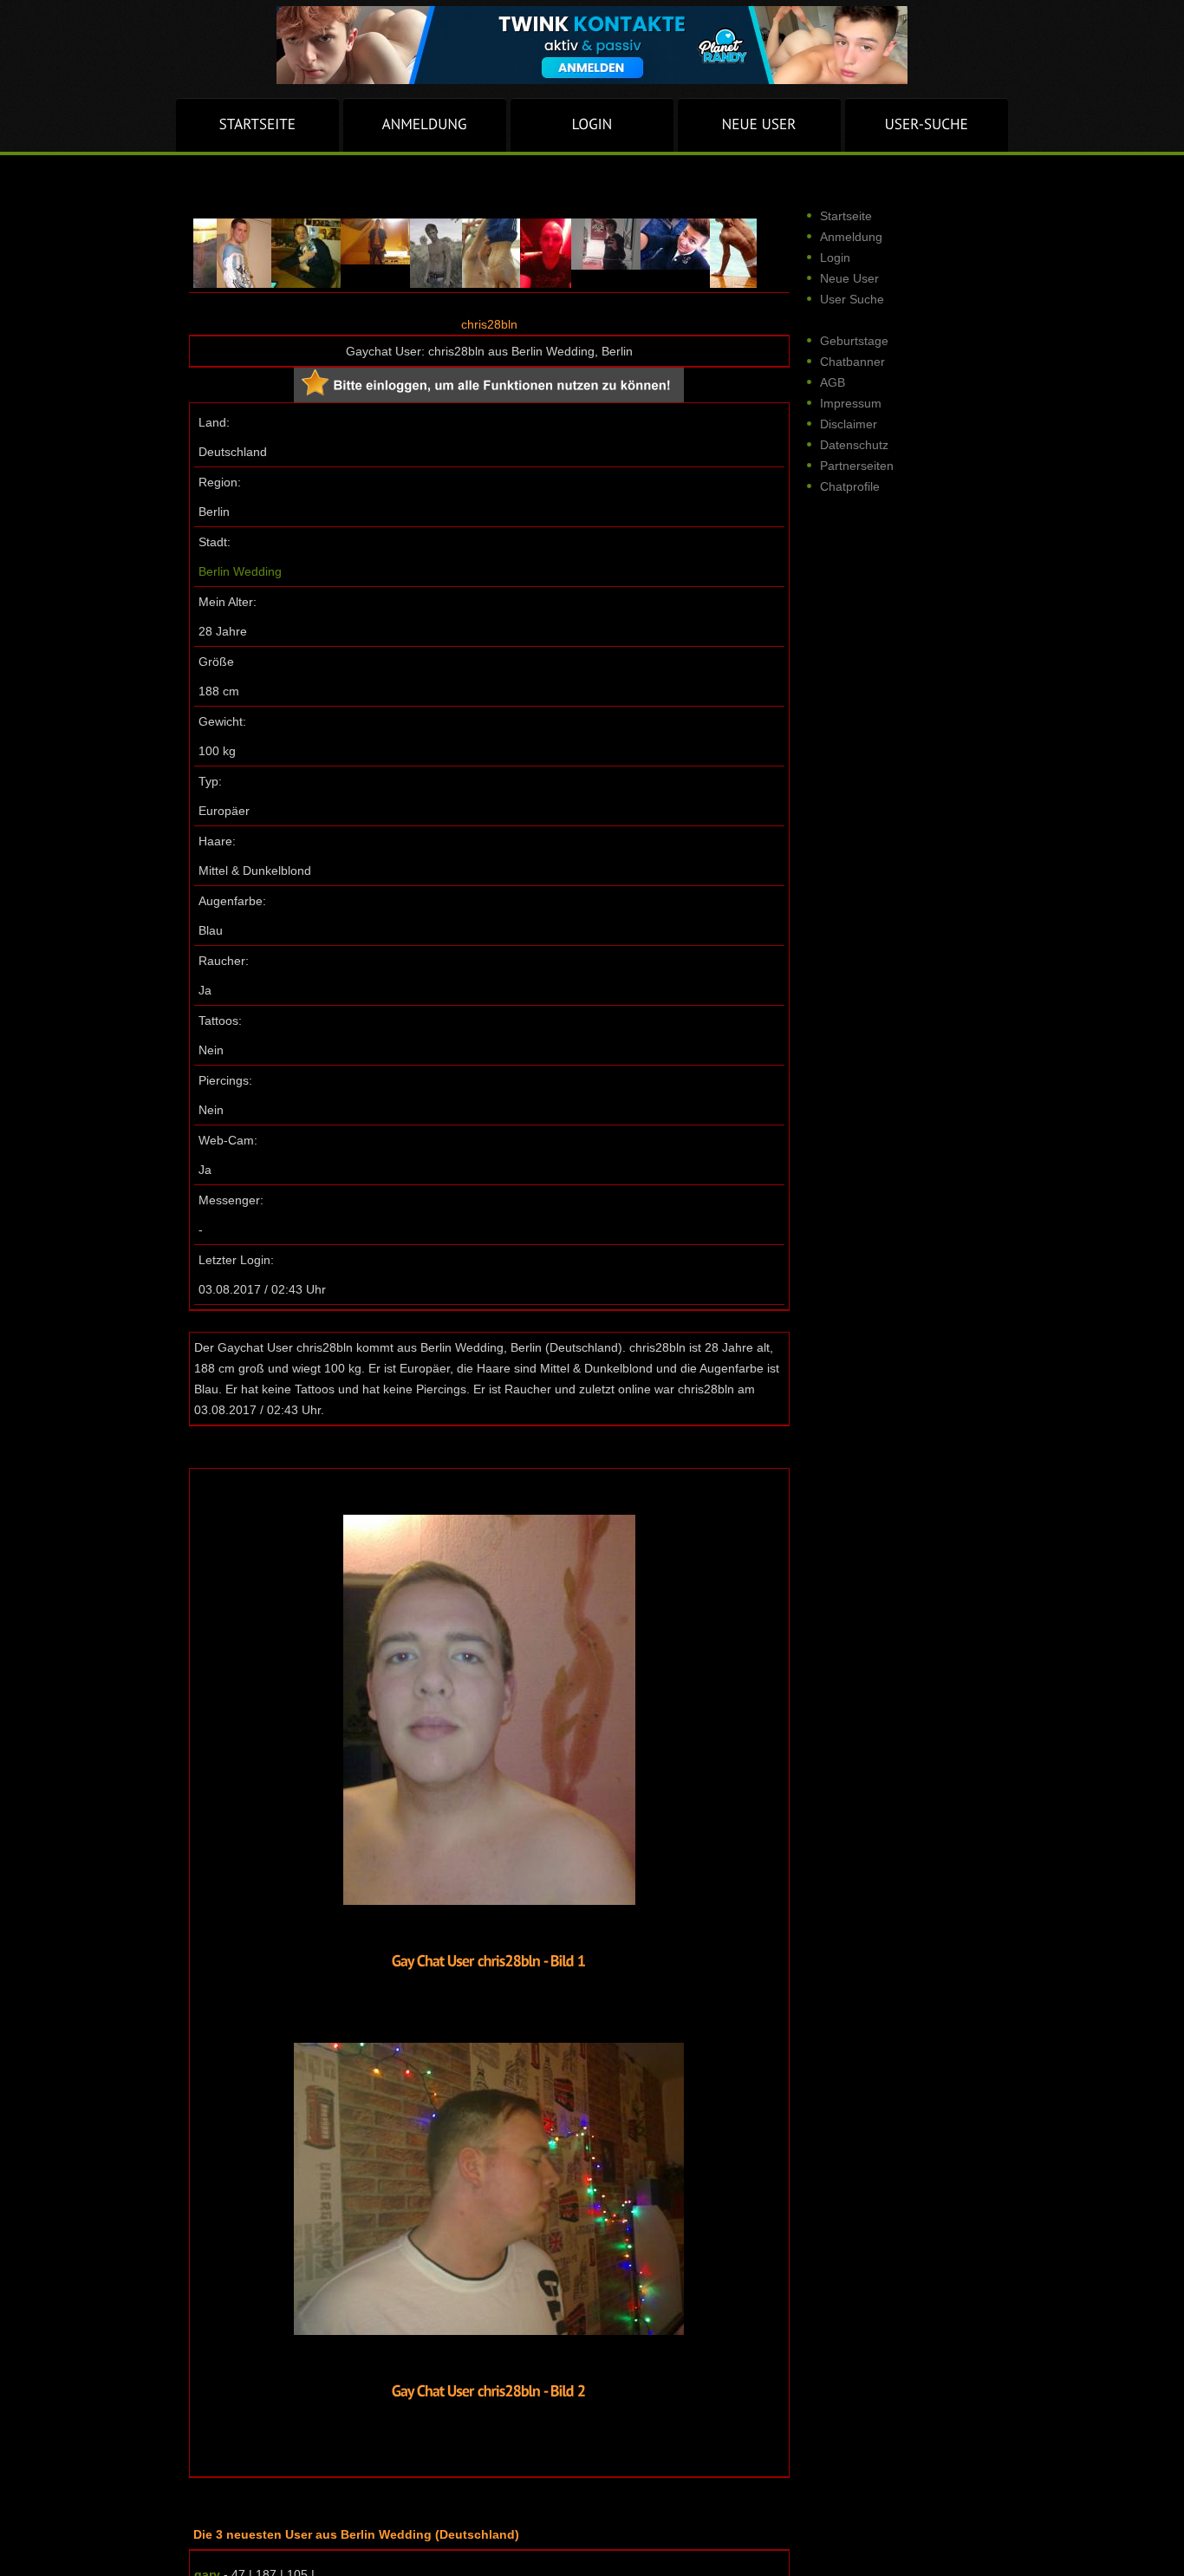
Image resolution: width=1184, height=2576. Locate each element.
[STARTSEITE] (257, 125)
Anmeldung (851, 237)
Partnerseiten (857, 466)
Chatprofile (850, 486)
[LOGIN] (592, 125)
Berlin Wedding (240, 571)
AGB (833, 382)
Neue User (849, 278)
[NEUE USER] (759, 125)
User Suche (852, 299)
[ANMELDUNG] (425, 125)
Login (835, 258)
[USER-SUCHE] (927, 125)
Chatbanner (852, 362)
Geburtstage (854, 341)
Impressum (851, 403)
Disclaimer (849, 424)
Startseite (846, 216)
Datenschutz (854, 445)
